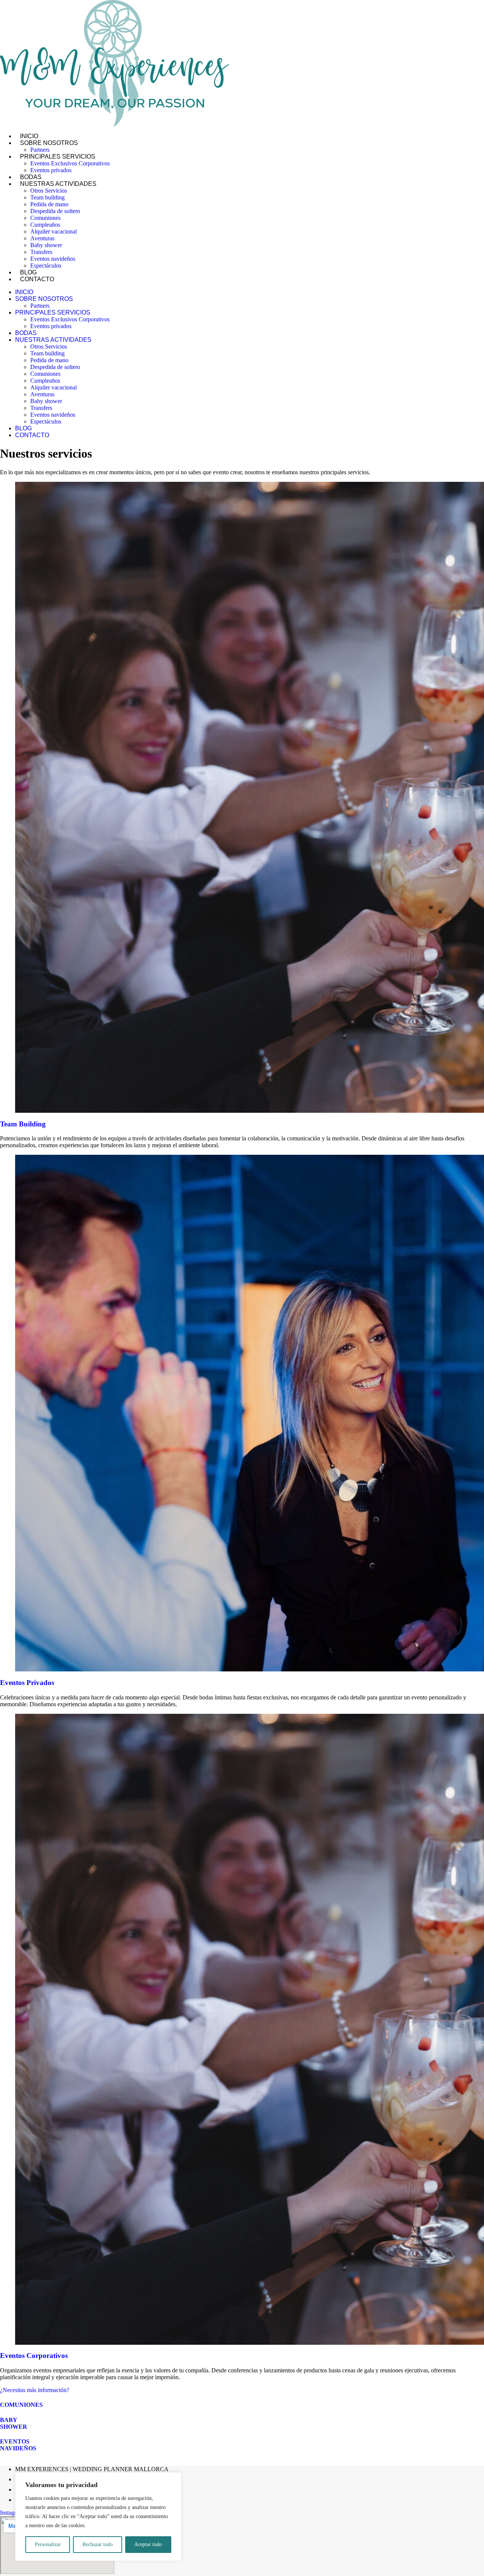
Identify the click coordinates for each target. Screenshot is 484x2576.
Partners (40, 306)
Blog (23, 428)
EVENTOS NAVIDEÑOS (18, 2445)
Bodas (26, 333)
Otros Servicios (49, 191)
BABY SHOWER (14, 2423)
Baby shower (46, 245)
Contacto (37, 279)
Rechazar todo (98, 2544)
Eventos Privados (27, 1683)
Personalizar (48, 2544)
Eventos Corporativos (34, 2356)
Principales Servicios (58, 157)
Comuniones (45, 218)
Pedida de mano (49, 204)
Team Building (23, 1124)
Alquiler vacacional (54, 231)
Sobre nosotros (49, 143)
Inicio (24, 292)
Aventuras (42, 238)
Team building (47, 197)
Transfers (41, 252)
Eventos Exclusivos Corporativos (70, 163)
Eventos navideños (53, 259)
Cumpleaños (45, 225)
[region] (98, 2517)
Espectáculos (46, 266)
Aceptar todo (148, 2544)
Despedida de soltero (55, 211)
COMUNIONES (21, 2405)
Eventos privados (51, 170)
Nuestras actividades (58, 184)
